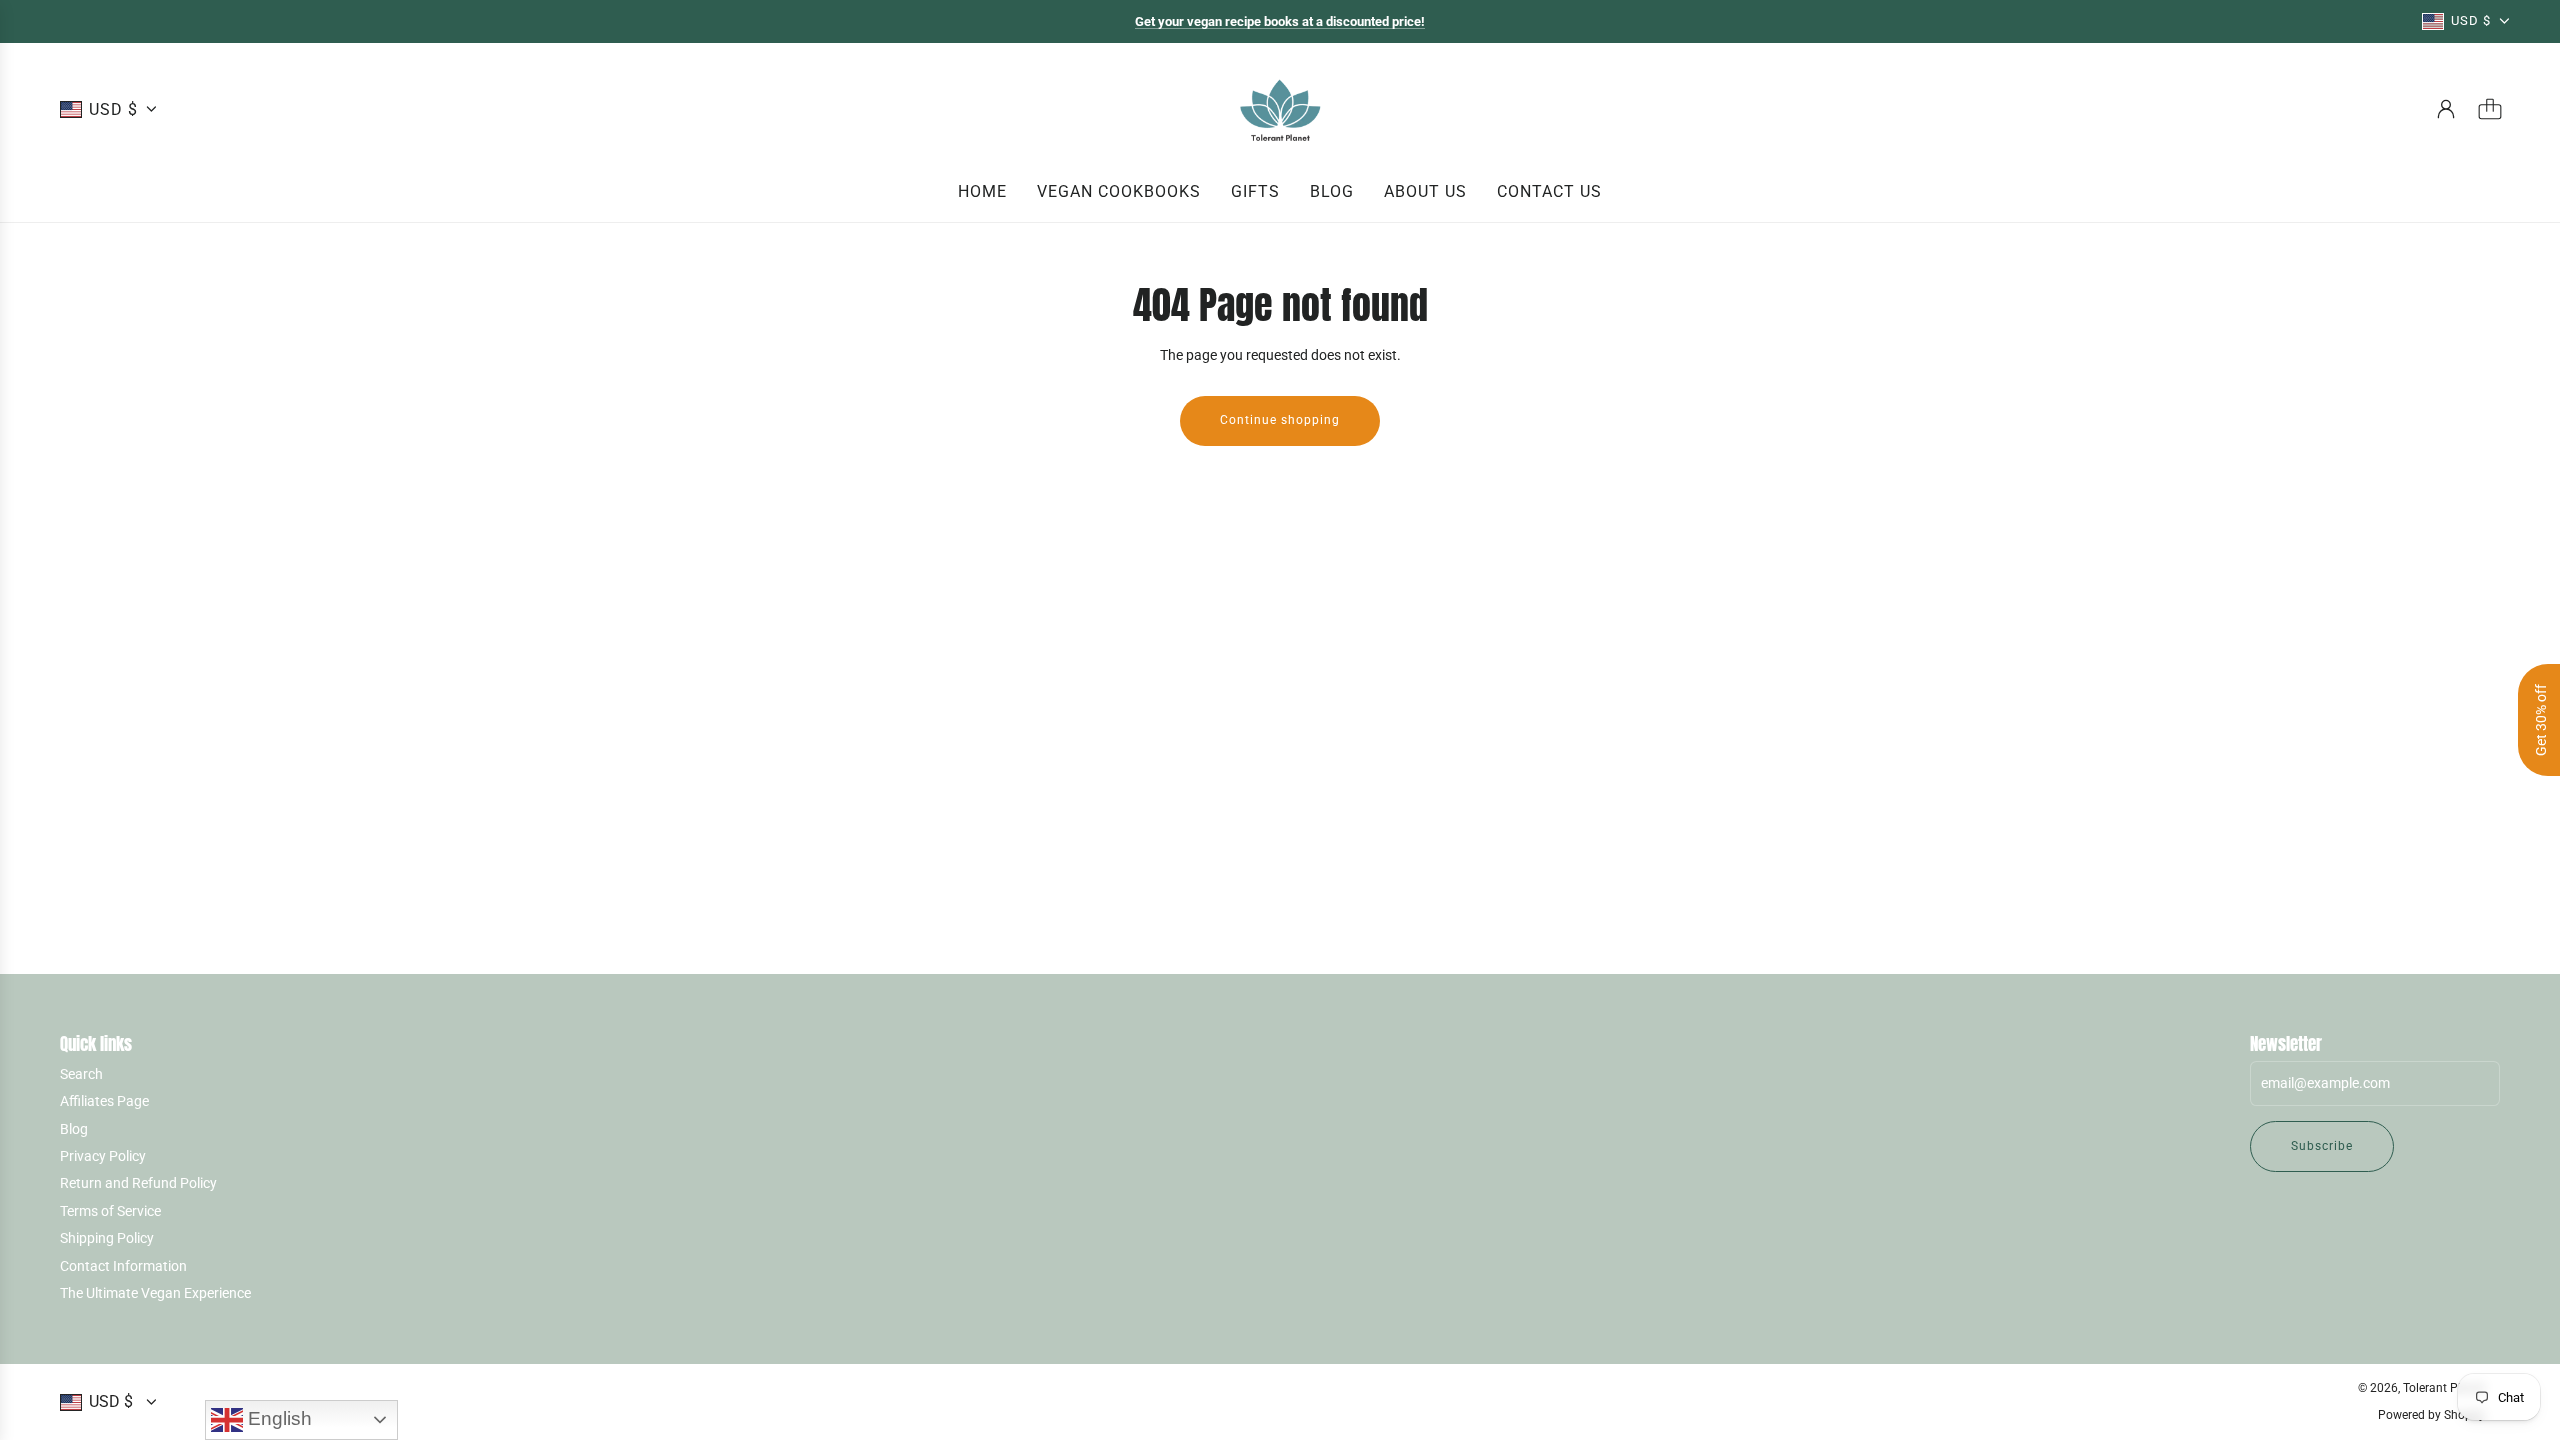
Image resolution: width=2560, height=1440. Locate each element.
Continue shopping (1280, 420)
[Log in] (2446, 109)
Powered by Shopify (2431, 1415)
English (277, 1418)
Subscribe (2322, 1146)
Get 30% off (2541, 720)
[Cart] (2490, 109)
